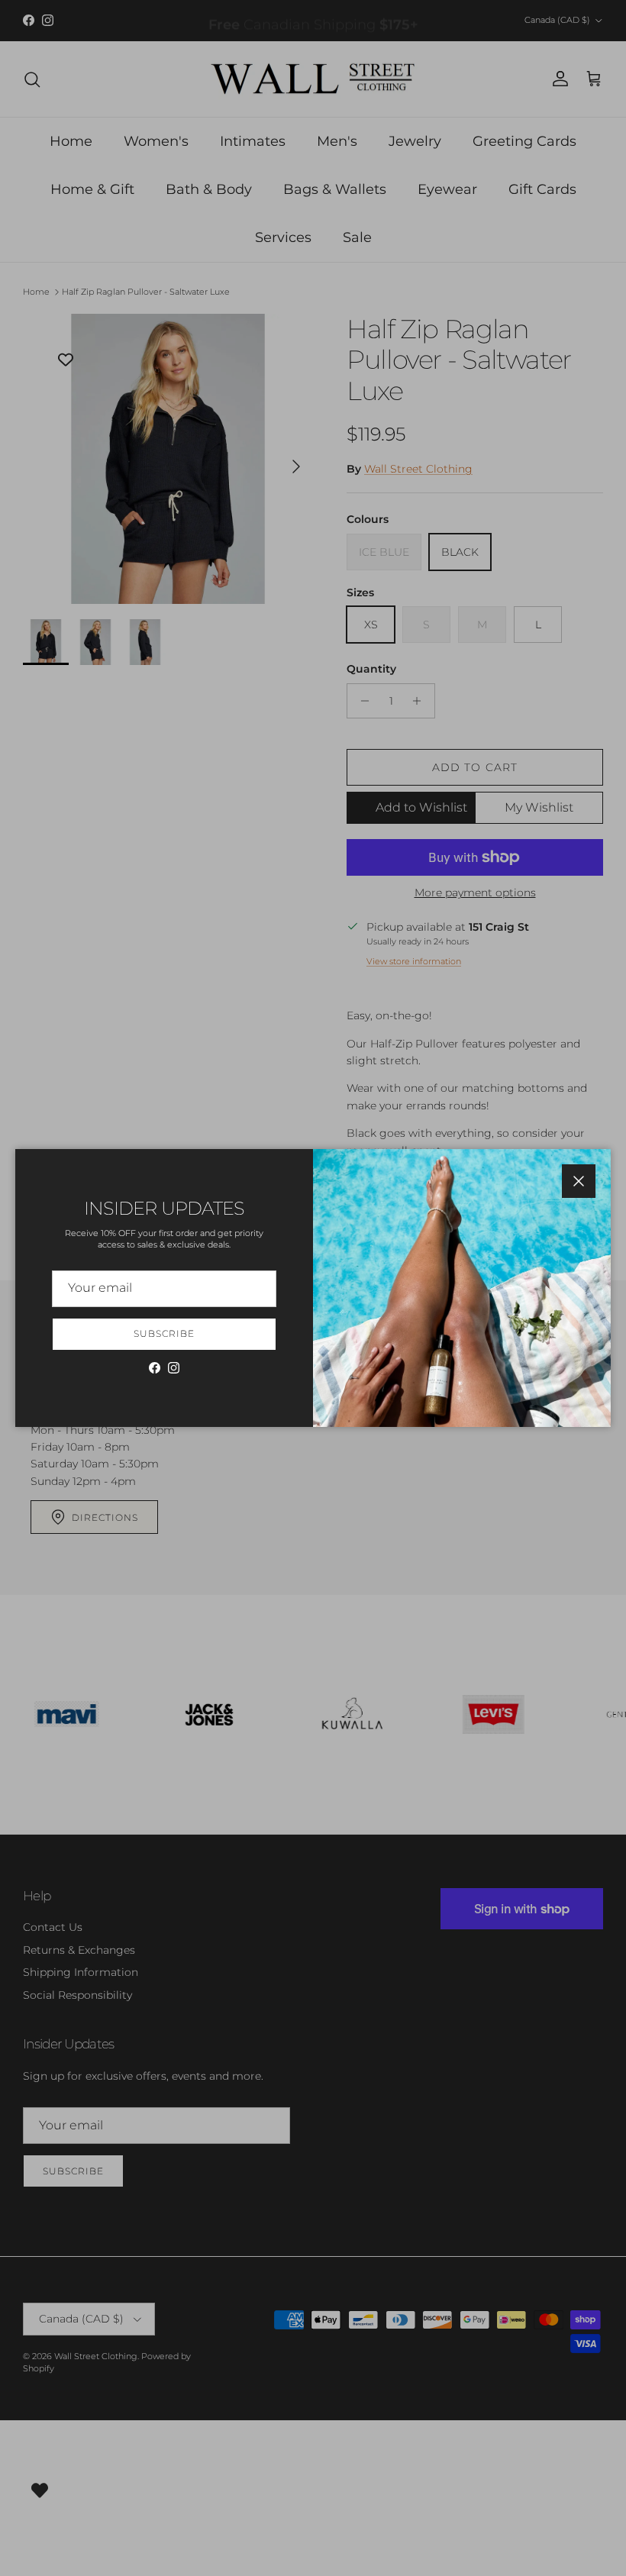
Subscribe (164, 1333)
